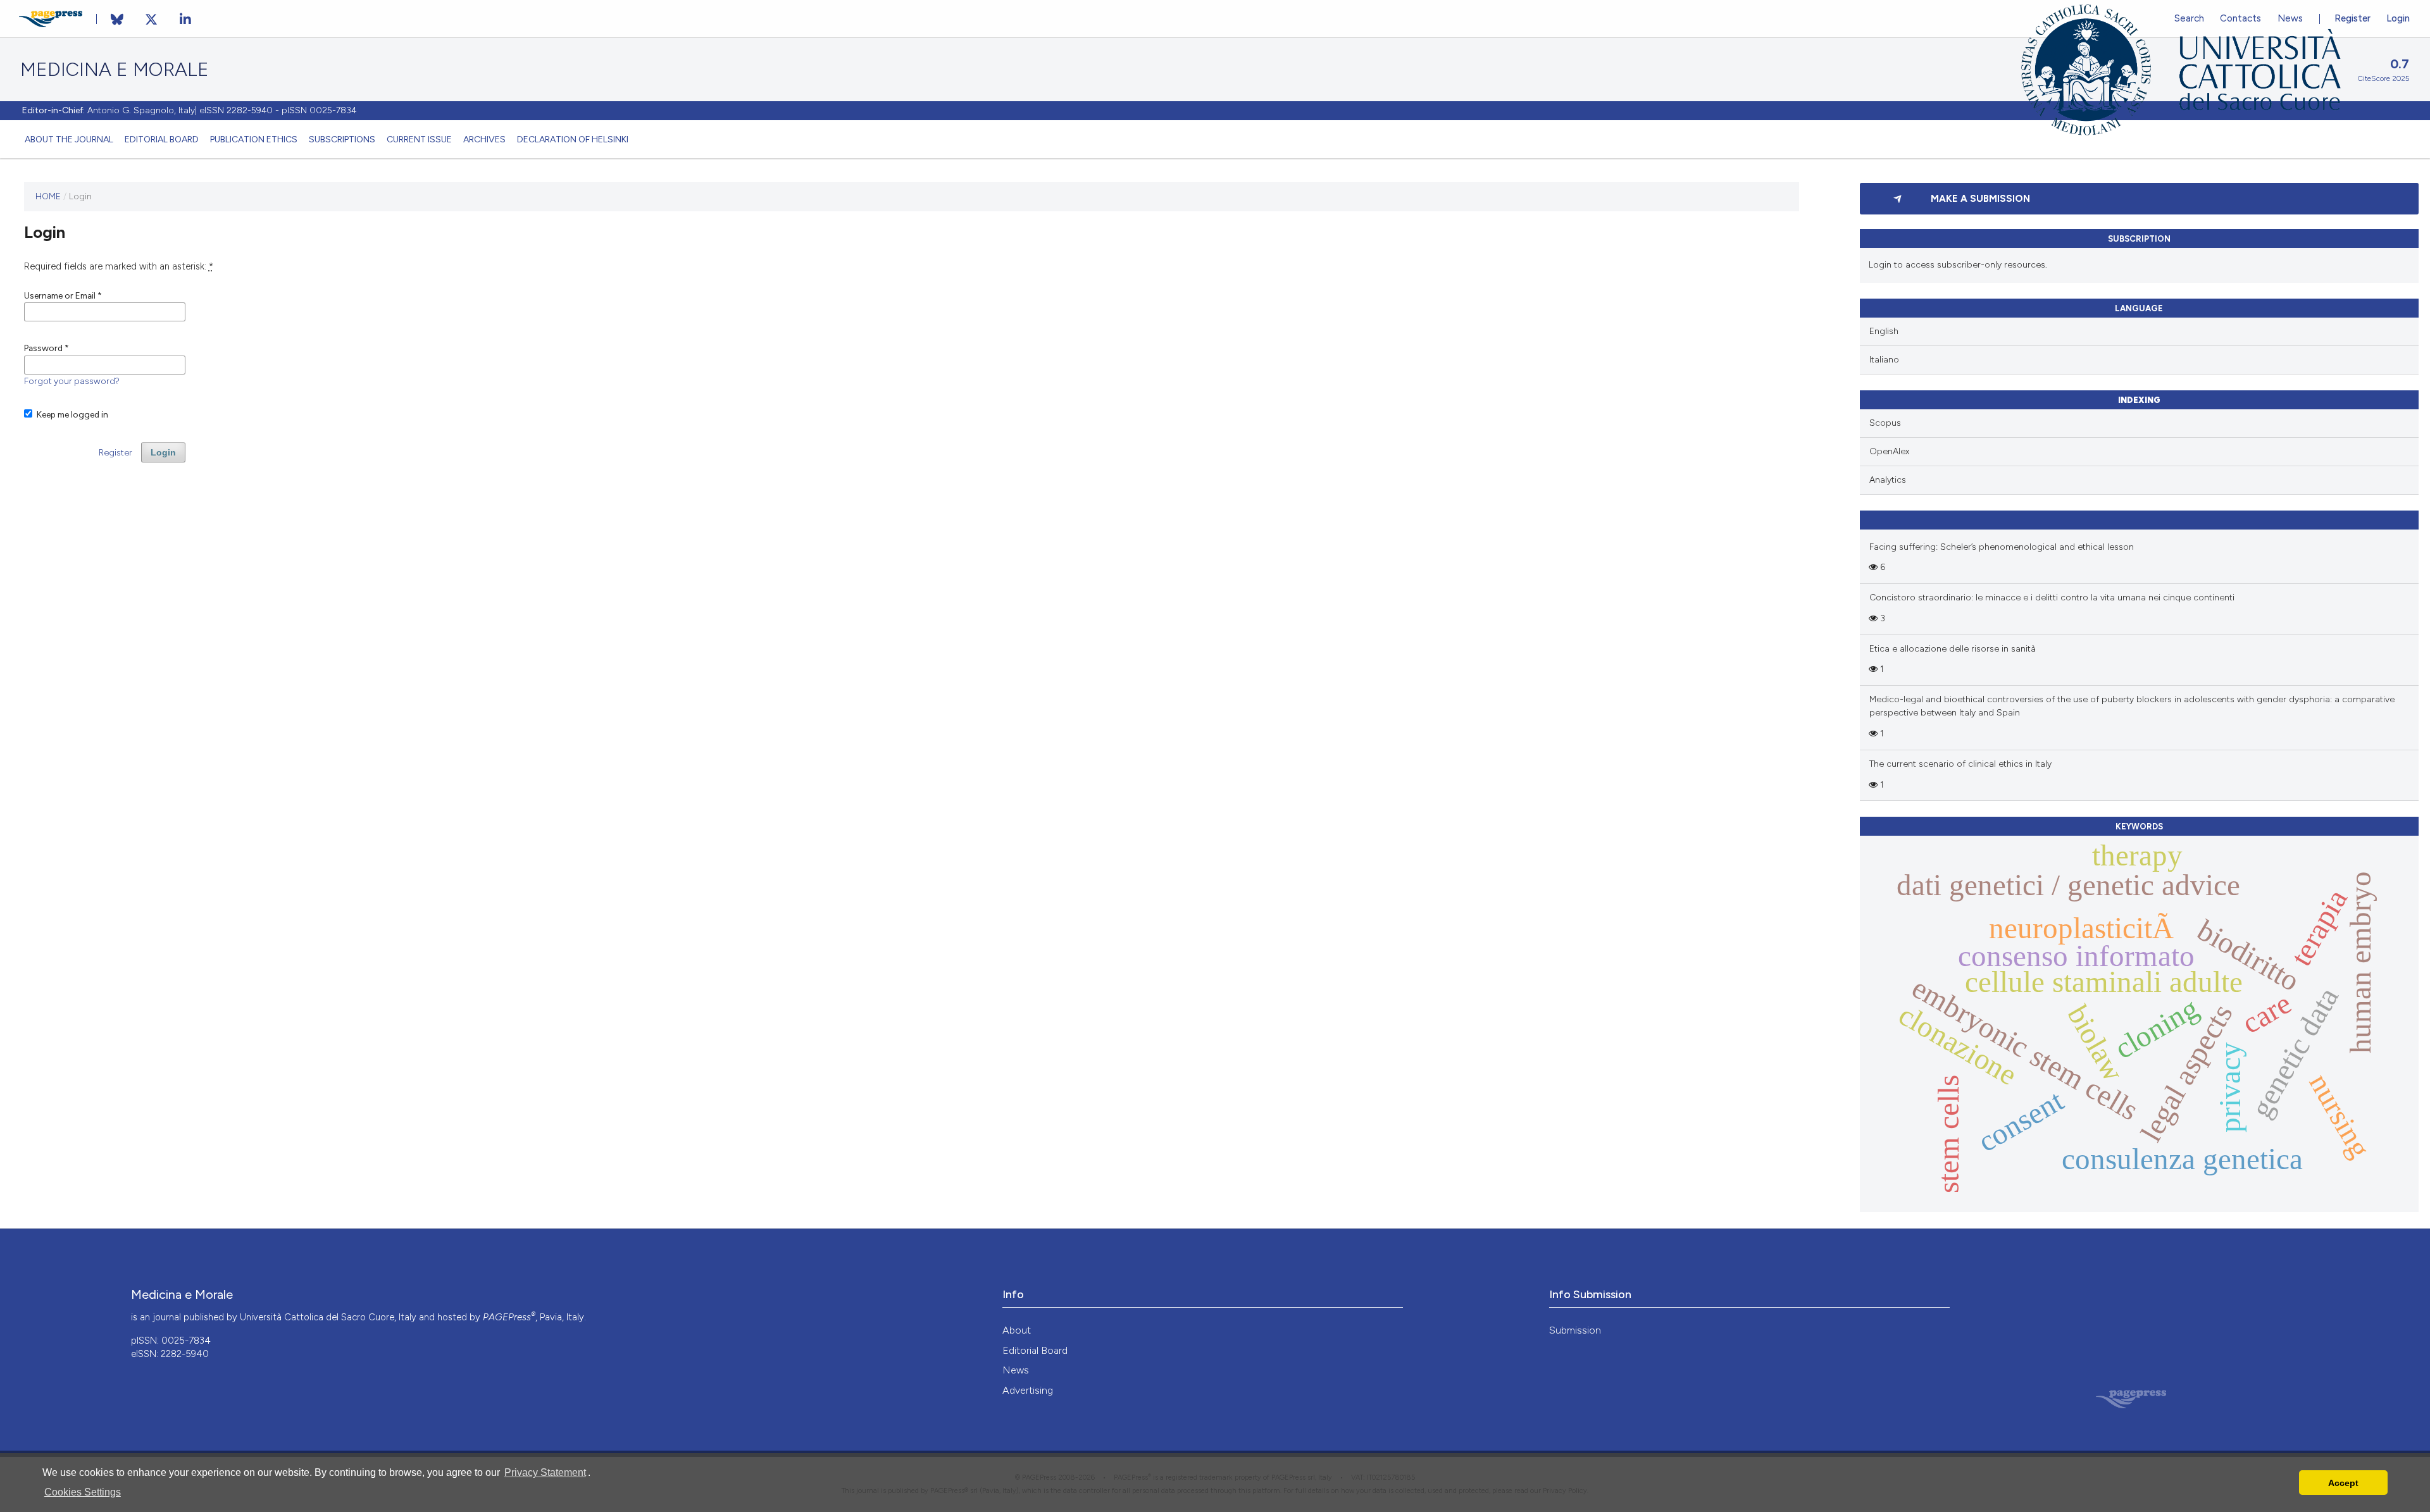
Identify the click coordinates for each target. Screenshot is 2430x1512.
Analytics (1888, 480)
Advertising (1028, 1390)
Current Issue (419, 139)
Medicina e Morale (115, 70)
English (1884, 331)
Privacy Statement (545, 1472)
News (1016, 1370)
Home (48, 196)
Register (2352, 18)
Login (2398, 18)
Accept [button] (2343, 1483)
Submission (1575, 1330)
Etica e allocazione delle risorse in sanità (1953, 649)
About (1017, 1330)
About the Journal (69, 139)
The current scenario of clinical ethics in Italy (1960, 764)
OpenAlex (1889, 451)
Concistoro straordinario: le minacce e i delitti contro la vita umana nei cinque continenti (2052, 598)
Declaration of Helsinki (573, 139)
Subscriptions (342, 139)
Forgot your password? (72, 381)
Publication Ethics (254, 139)
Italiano (1884, 360)
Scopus (1885, 423)
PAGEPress (509, 1317)
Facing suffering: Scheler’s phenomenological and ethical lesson (2002, 547)
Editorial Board (162, 139)
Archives (484, 139)
